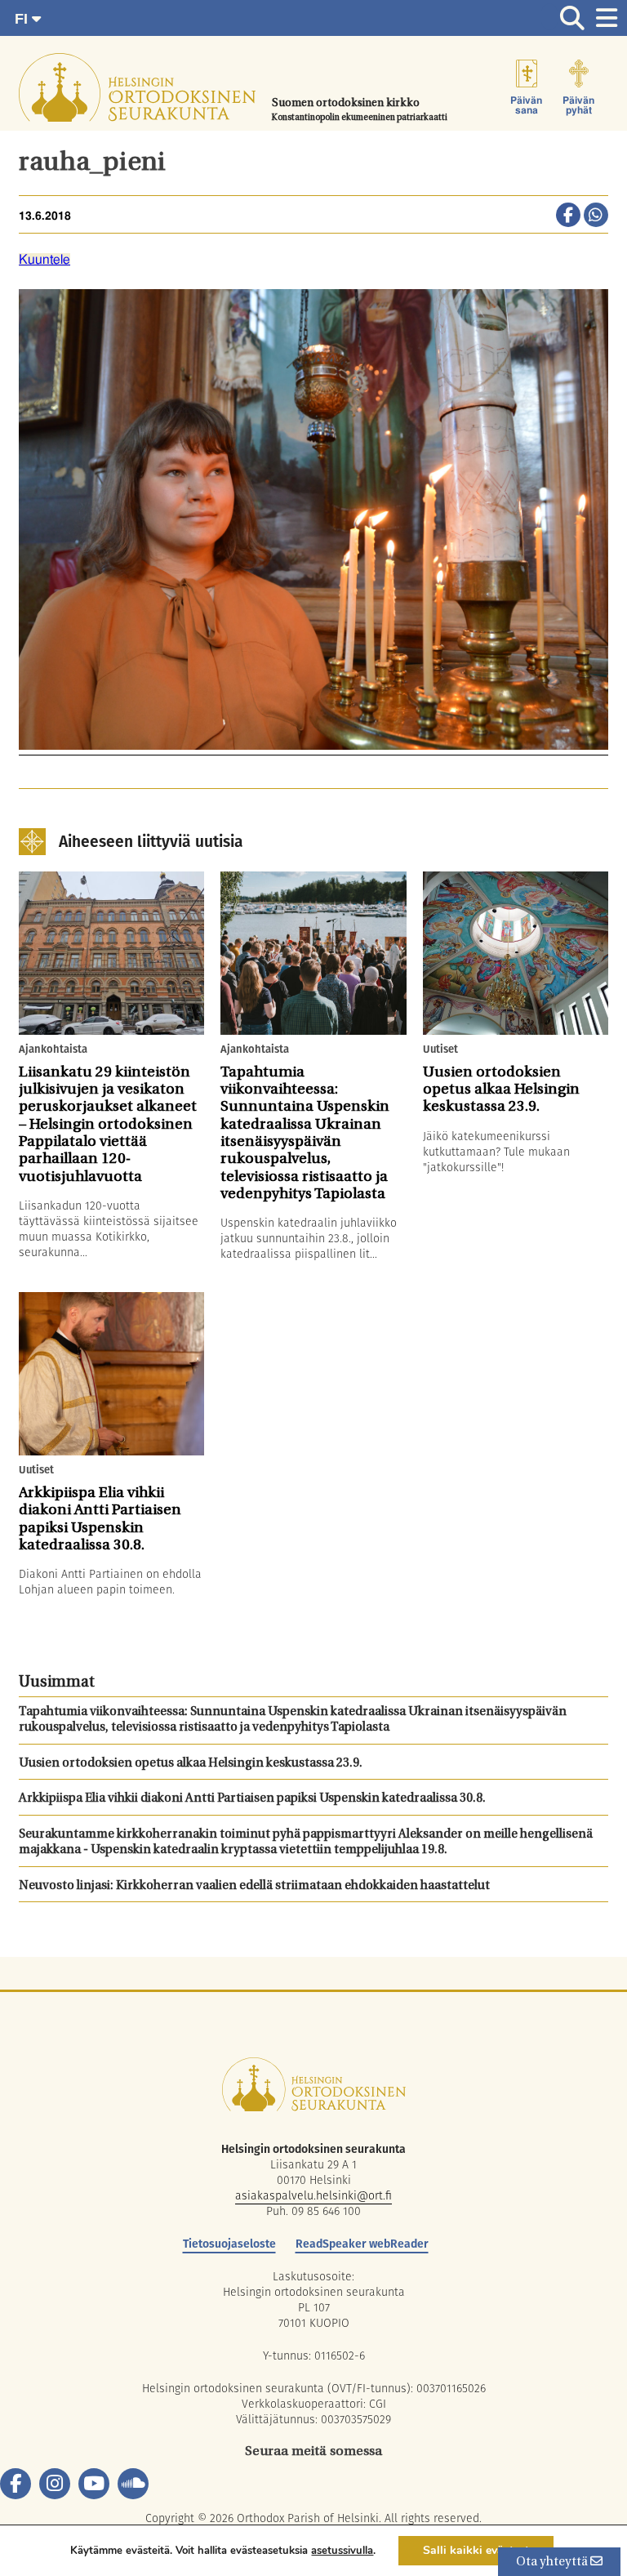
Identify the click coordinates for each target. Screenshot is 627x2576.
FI (23, 19)
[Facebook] (16, 2484)
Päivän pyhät (578, 105)
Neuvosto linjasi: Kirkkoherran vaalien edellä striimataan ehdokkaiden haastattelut (254, 1886)
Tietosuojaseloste (229, 2244)
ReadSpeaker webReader (362, 2244)
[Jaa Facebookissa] (568, 216)
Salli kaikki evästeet (476, 2550)
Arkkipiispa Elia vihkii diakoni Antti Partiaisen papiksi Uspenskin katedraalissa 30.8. (252, 1799)
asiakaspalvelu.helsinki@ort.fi (313, 2195)
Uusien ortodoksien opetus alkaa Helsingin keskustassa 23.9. (191, 1764)
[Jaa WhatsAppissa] (596, 216)
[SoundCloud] (133, 2484)
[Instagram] (55, 2484)
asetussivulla (342, 2551)
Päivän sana (526, 105)
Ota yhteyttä (553, 2563)
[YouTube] (94, 2484)
